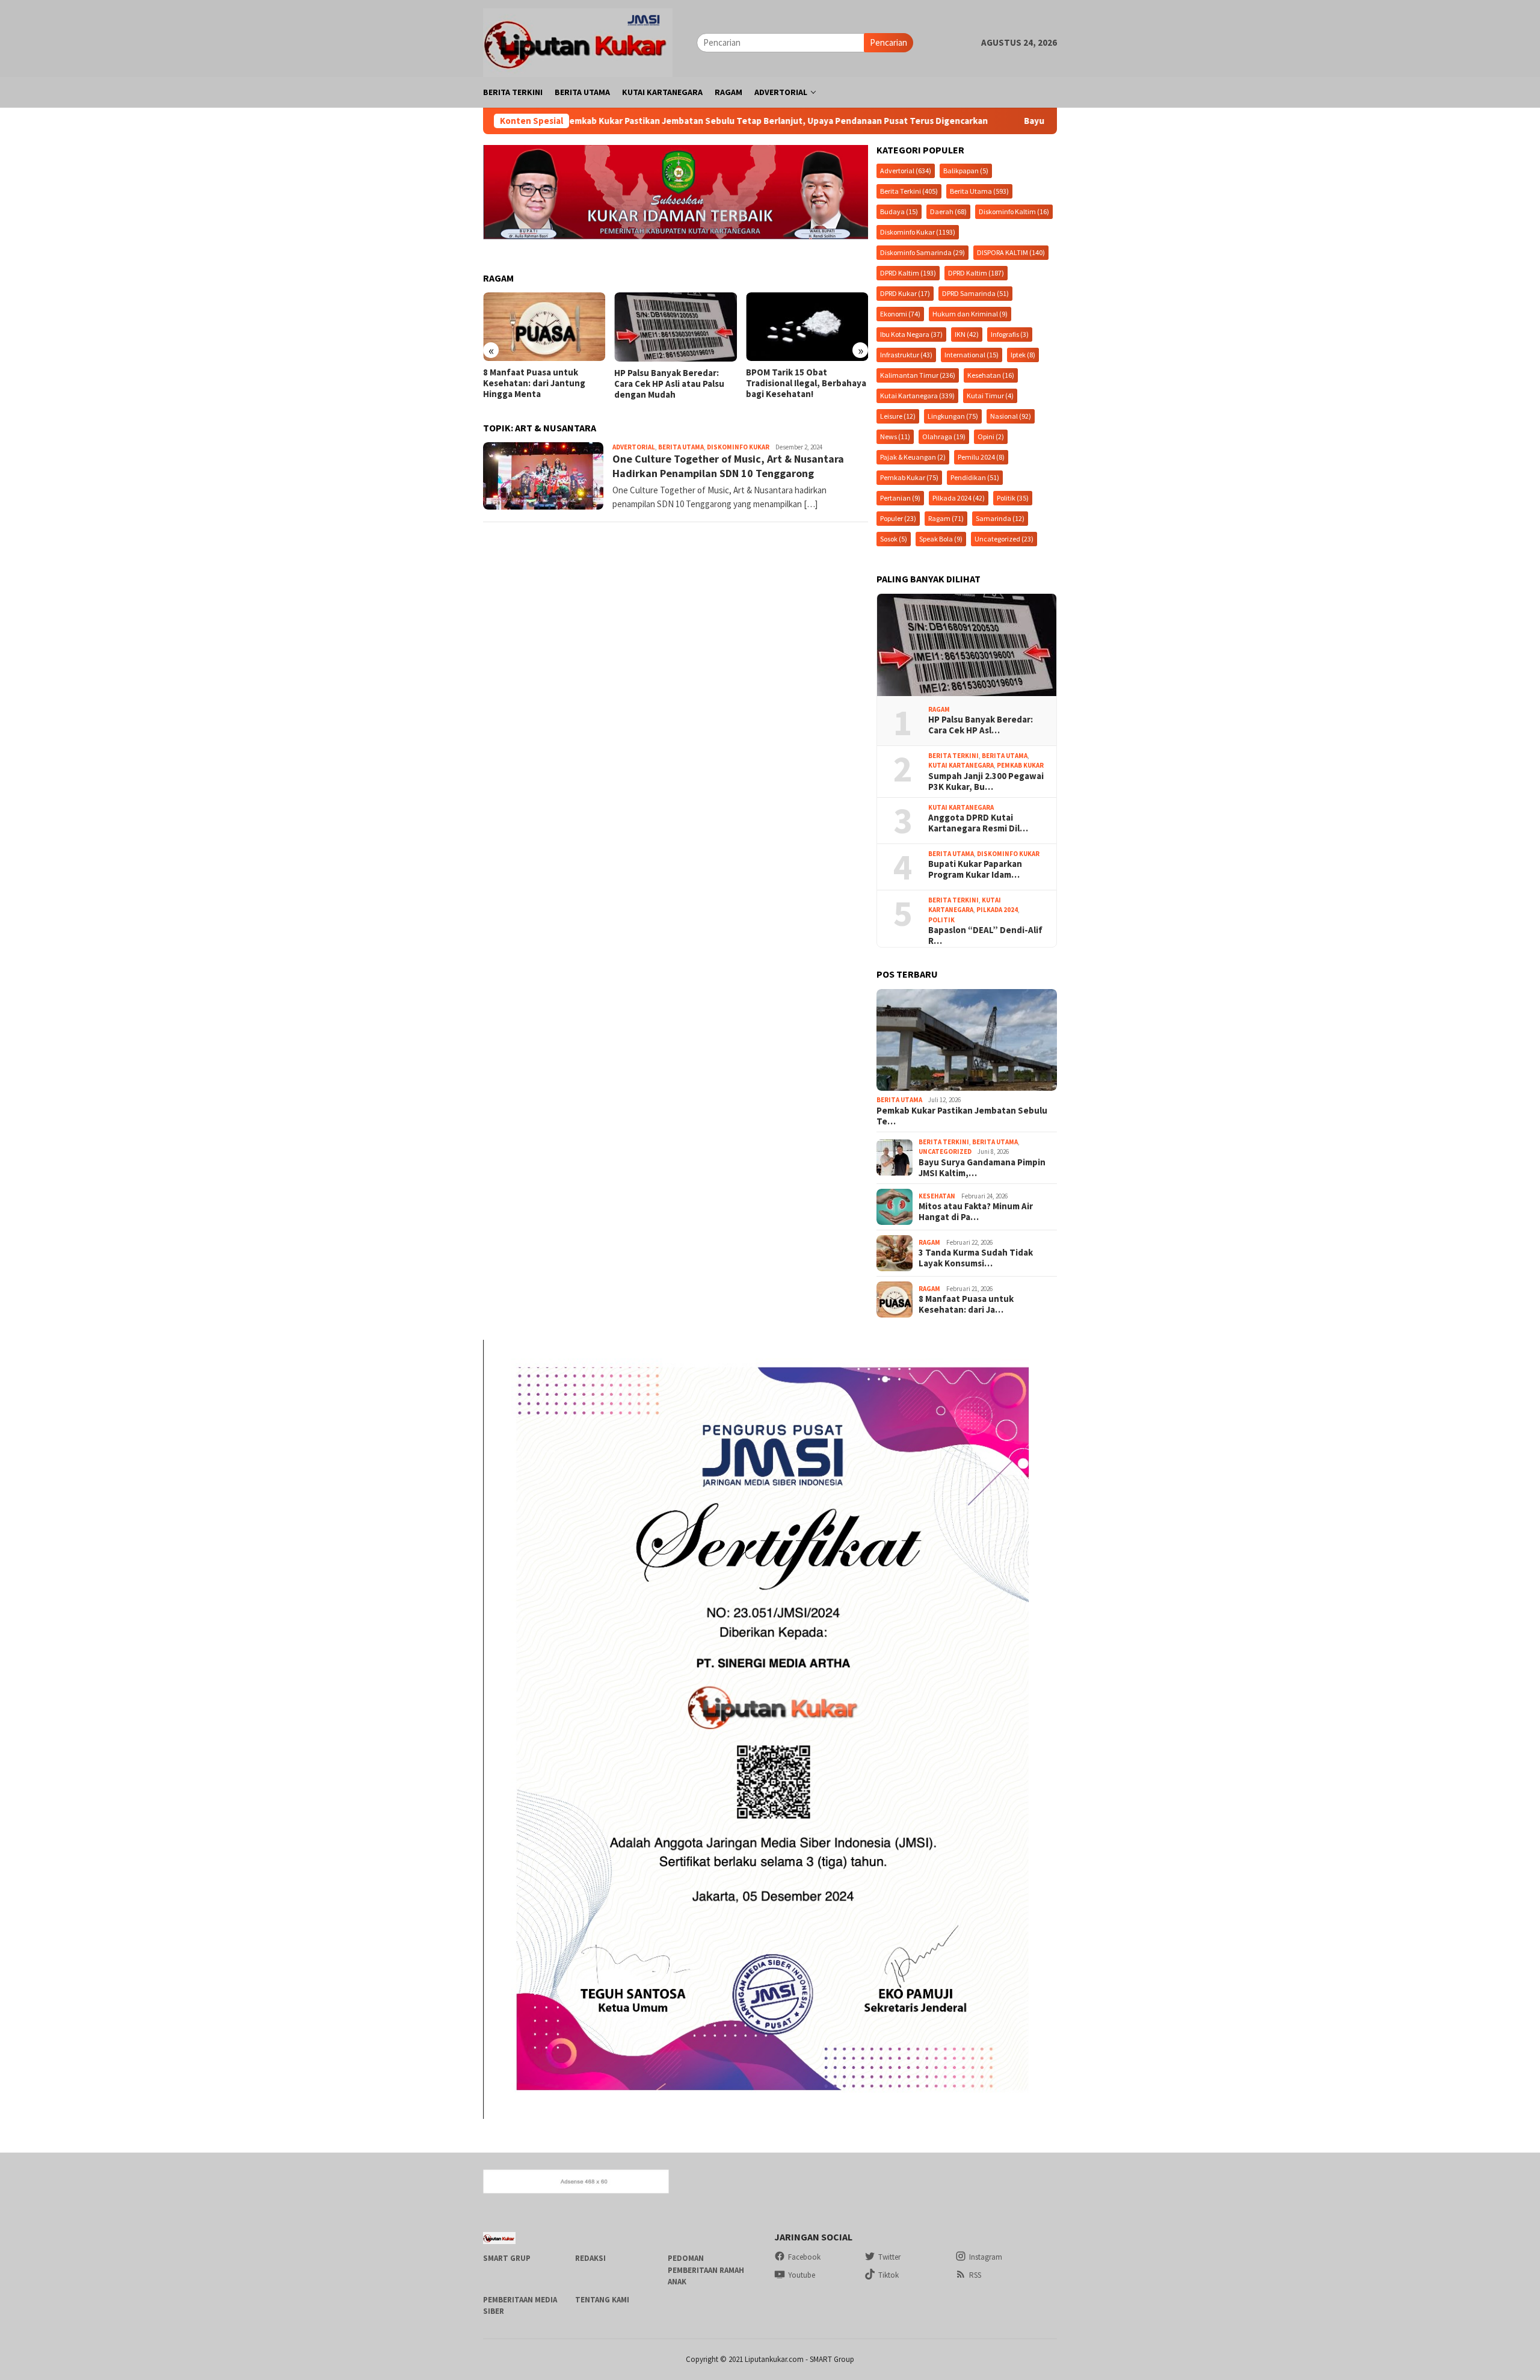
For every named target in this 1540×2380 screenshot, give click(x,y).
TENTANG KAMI (602, 2300)
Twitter (889, 2257)
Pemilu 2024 (981, 457)
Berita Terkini (909, 191)
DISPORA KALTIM (1011, 252)
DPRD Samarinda (975, 293)
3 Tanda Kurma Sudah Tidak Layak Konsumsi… (976, 1258)
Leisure (898, 416)
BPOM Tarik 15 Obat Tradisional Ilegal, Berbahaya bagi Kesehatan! (674, 383)
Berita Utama (681, 447)
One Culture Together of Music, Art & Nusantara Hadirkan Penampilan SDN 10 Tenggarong (728, 466)
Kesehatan (991, 375)
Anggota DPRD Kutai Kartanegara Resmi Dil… (978, 823)
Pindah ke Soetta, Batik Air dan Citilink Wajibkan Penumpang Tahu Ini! (802, 383)
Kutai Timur (990, 396)
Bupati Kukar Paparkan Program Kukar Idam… (975, 869)
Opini (991, 436)
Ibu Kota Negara (911, 334)
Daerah (948, 211)
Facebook (804, 2257)
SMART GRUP (507, 2258)
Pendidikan (975, 477)
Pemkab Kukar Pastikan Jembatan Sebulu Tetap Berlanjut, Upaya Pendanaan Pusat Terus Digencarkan (613, 121)
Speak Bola (941, 539)
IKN (967, 334)
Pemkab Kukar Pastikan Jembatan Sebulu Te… (962, 1116)
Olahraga (944, 436)
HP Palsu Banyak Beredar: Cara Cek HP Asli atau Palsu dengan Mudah (538, 384)
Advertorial (634, 447)
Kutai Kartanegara (917, 396)
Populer (898, 518)
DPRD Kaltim (908, 273)
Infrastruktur (906, 355)
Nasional (1011, 416)
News (895, 436)
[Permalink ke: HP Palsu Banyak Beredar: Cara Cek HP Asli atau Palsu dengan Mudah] (967, 645)
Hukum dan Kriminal (970, 314)
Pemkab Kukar (909, 477)
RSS (975, 2275)
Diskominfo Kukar (738, 447)
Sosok (894, 539)
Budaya (899, 211)
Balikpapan (966, 171)
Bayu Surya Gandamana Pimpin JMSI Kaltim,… (982, 1168)
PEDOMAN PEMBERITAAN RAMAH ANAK (706, 2270)
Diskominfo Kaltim (1014, 211)
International (972, 355)
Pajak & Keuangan (913, 457)
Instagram (986, 2257)
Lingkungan (953, 416)
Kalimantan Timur (918, 375)
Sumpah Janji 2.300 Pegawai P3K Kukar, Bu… (986, 782)
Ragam (946, 518)
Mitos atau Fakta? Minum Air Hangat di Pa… (976, 1212)
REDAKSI (590, 2258)
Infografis (1010, 334)
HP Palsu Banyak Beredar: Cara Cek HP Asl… (981, 725)
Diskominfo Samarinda (922, 252)
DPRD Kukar (905, 293)
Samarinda (1000, 518)
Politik (1013, 498)
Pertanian (900, 498)
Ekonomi (900, 314)
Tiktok (889, 2275)
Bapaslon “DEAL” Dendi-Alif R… (985, 936)
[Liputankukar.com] (578, 41)
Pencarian (889, 42)
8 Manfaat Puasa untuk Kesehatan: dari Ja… (966, 1304)
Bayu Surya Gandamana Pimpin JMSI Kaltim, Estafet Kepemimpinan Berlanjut (1020, 121)
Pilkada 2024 (959, 498)
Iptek (1023, 355)
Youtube (802, 2275)
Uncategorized (1004, 539)
